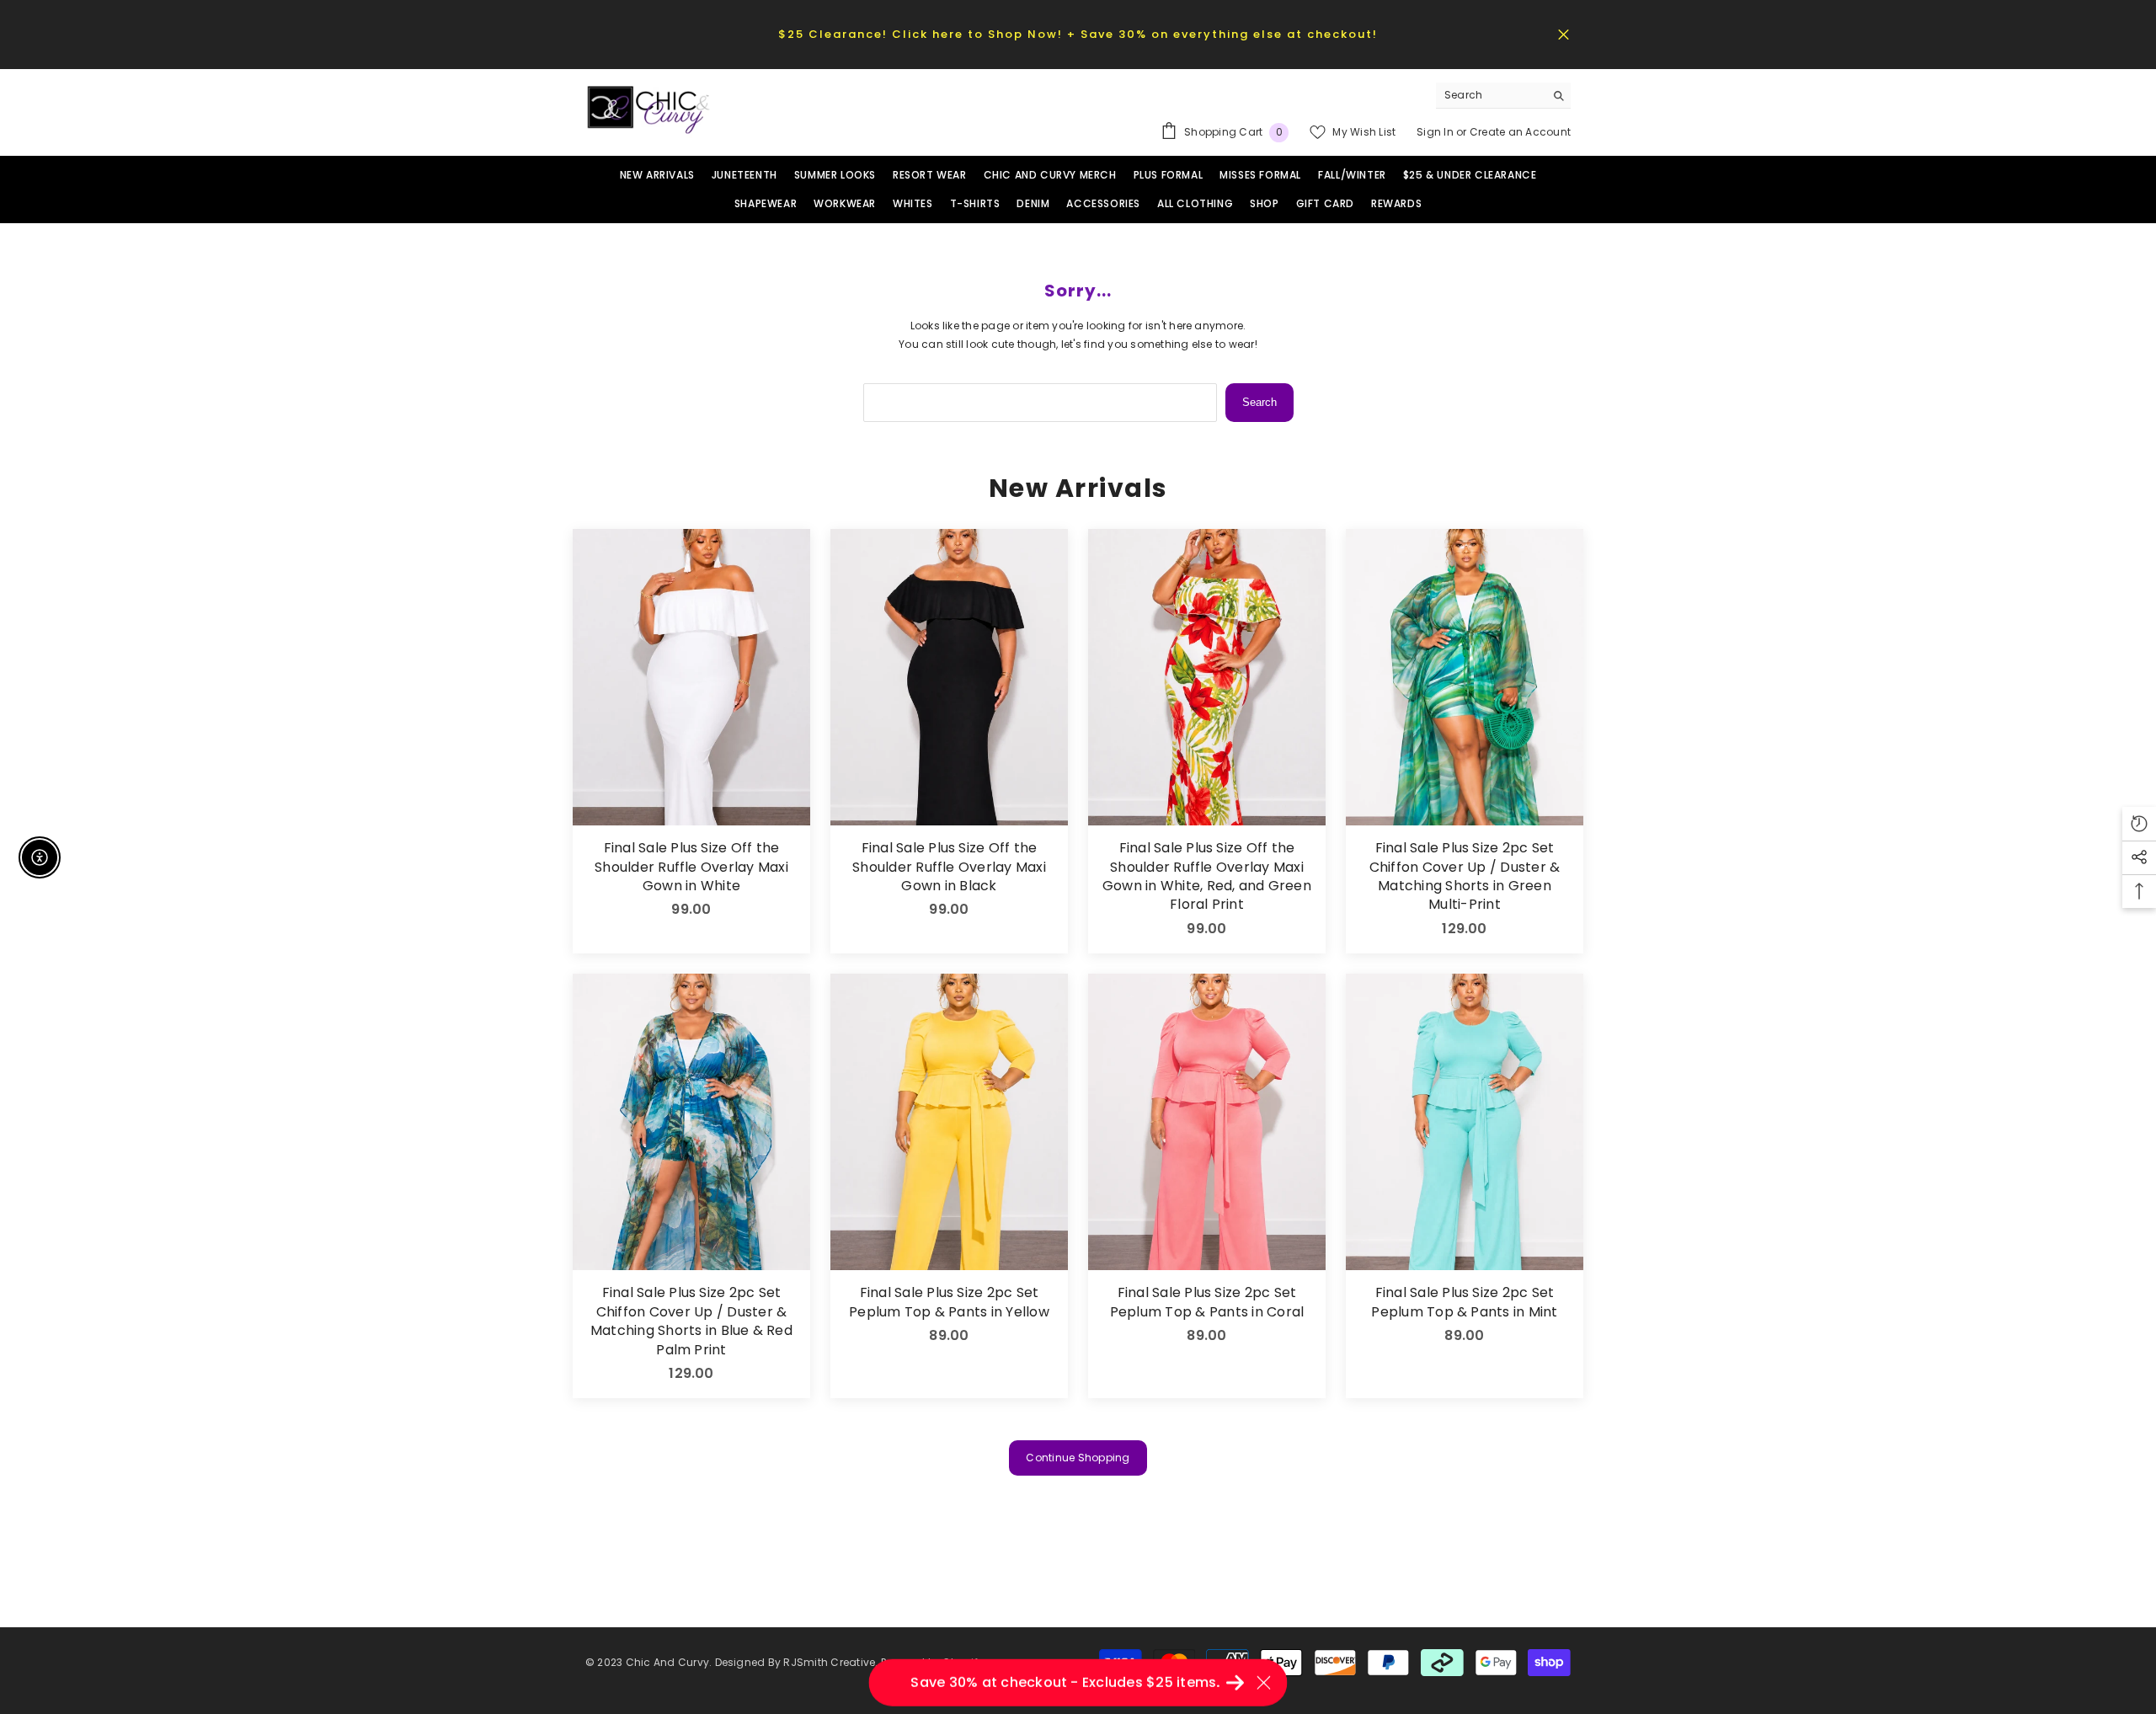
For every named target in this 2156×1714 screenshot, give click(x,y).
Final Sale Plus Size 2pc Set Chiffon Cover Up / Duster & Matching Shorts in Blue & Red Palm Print (691, 1321)
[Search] (1503, 96)
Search (1259, 402)
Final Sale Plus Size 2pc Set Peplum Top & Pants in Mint (1464, 1302)
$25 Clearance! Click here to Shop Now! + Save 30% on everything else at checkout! (1078, 34)
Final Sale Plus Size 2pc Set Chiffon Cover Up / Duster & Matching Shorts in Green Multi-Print (1465, 876)
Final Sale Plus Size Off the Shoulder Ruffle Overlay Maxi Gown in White (691, 867)
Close (1564, 34)
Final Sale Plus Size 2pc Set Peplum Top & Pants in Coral (1207, 1302)
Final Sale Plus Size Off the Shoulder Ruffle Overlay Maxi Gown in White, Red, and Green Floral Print (1207, 876)
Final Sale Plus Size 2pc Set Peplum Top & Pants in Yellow (949, 1302)
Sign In (1436, 132)
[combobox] (1490, 95)
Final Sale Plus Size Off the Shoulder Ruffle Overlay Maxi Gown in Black (949, 867)
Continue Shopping (1078, 1458)
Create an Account (1520, 132)
